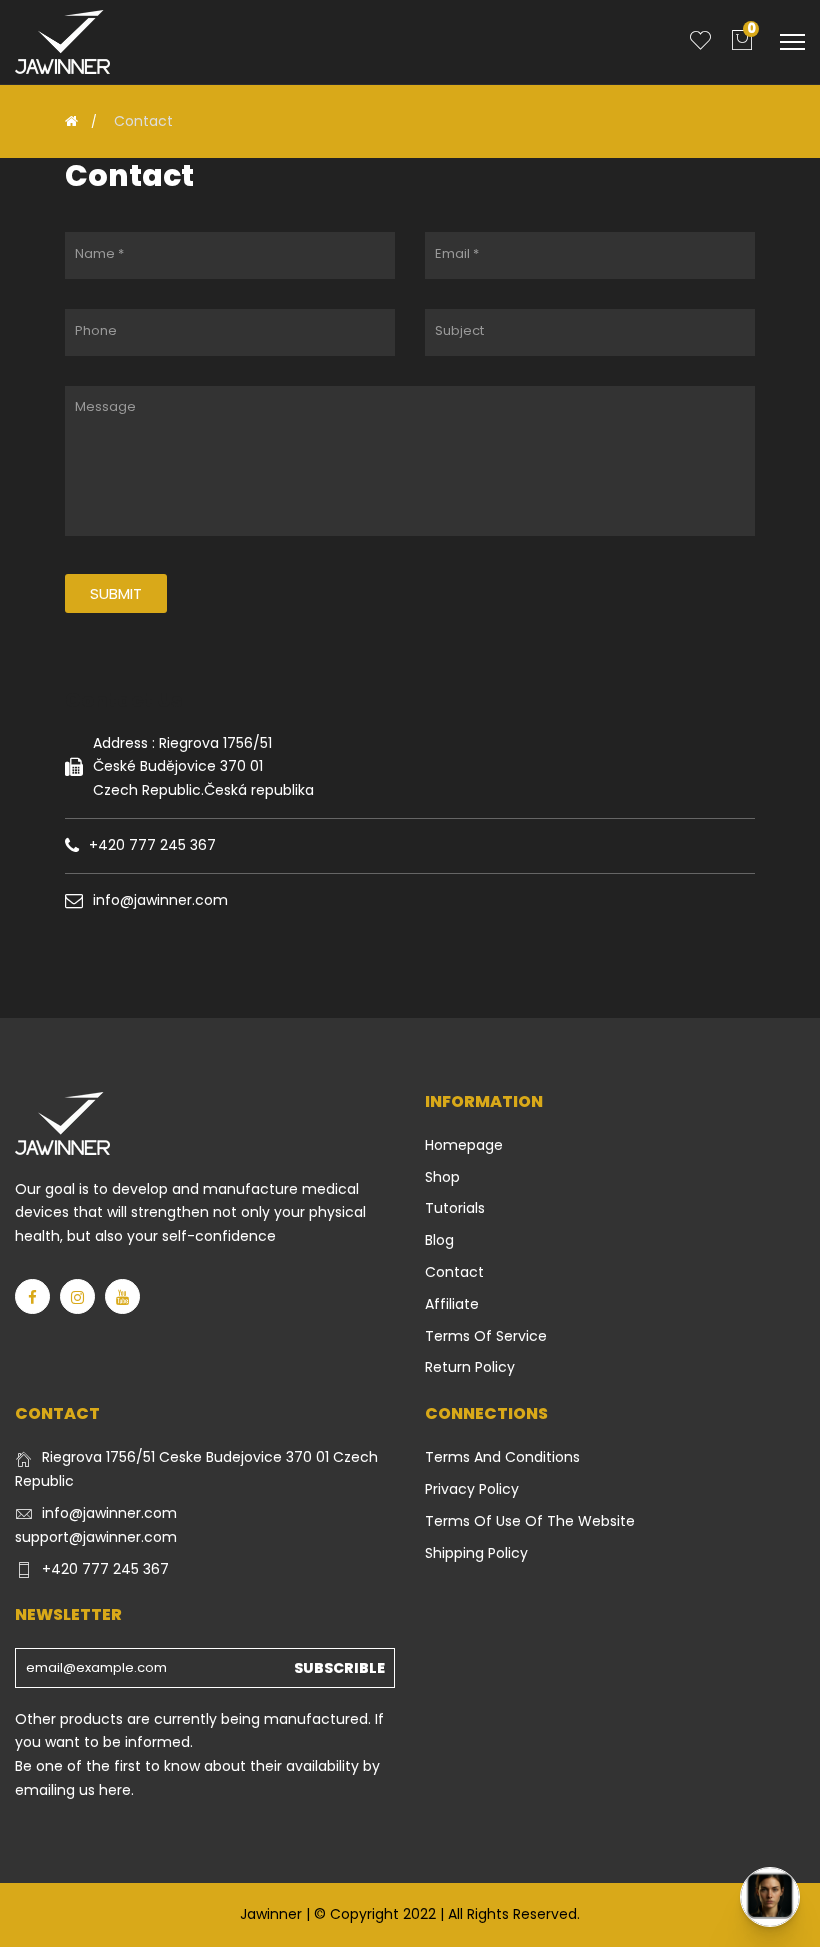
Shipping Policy (476, 1553)
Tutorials (455, 1208)
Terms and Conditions (502, 1457)
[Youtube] (122, 1296)
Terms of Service (486, 1336)
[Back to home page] (71, 121)
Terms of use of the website (530, 1521)
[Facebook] (32, 1296)
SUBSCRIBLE (339, 1668)
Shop (442, 1177)
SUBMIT (116, 593)
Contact (454, 1272)
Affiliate (452, 1304)
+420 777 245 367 (105, 1569)
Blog (439, 1240)
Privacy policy (472, 1489)
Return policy (470, 1367)
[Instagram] (77, 1296)
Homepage (464, 1145)
